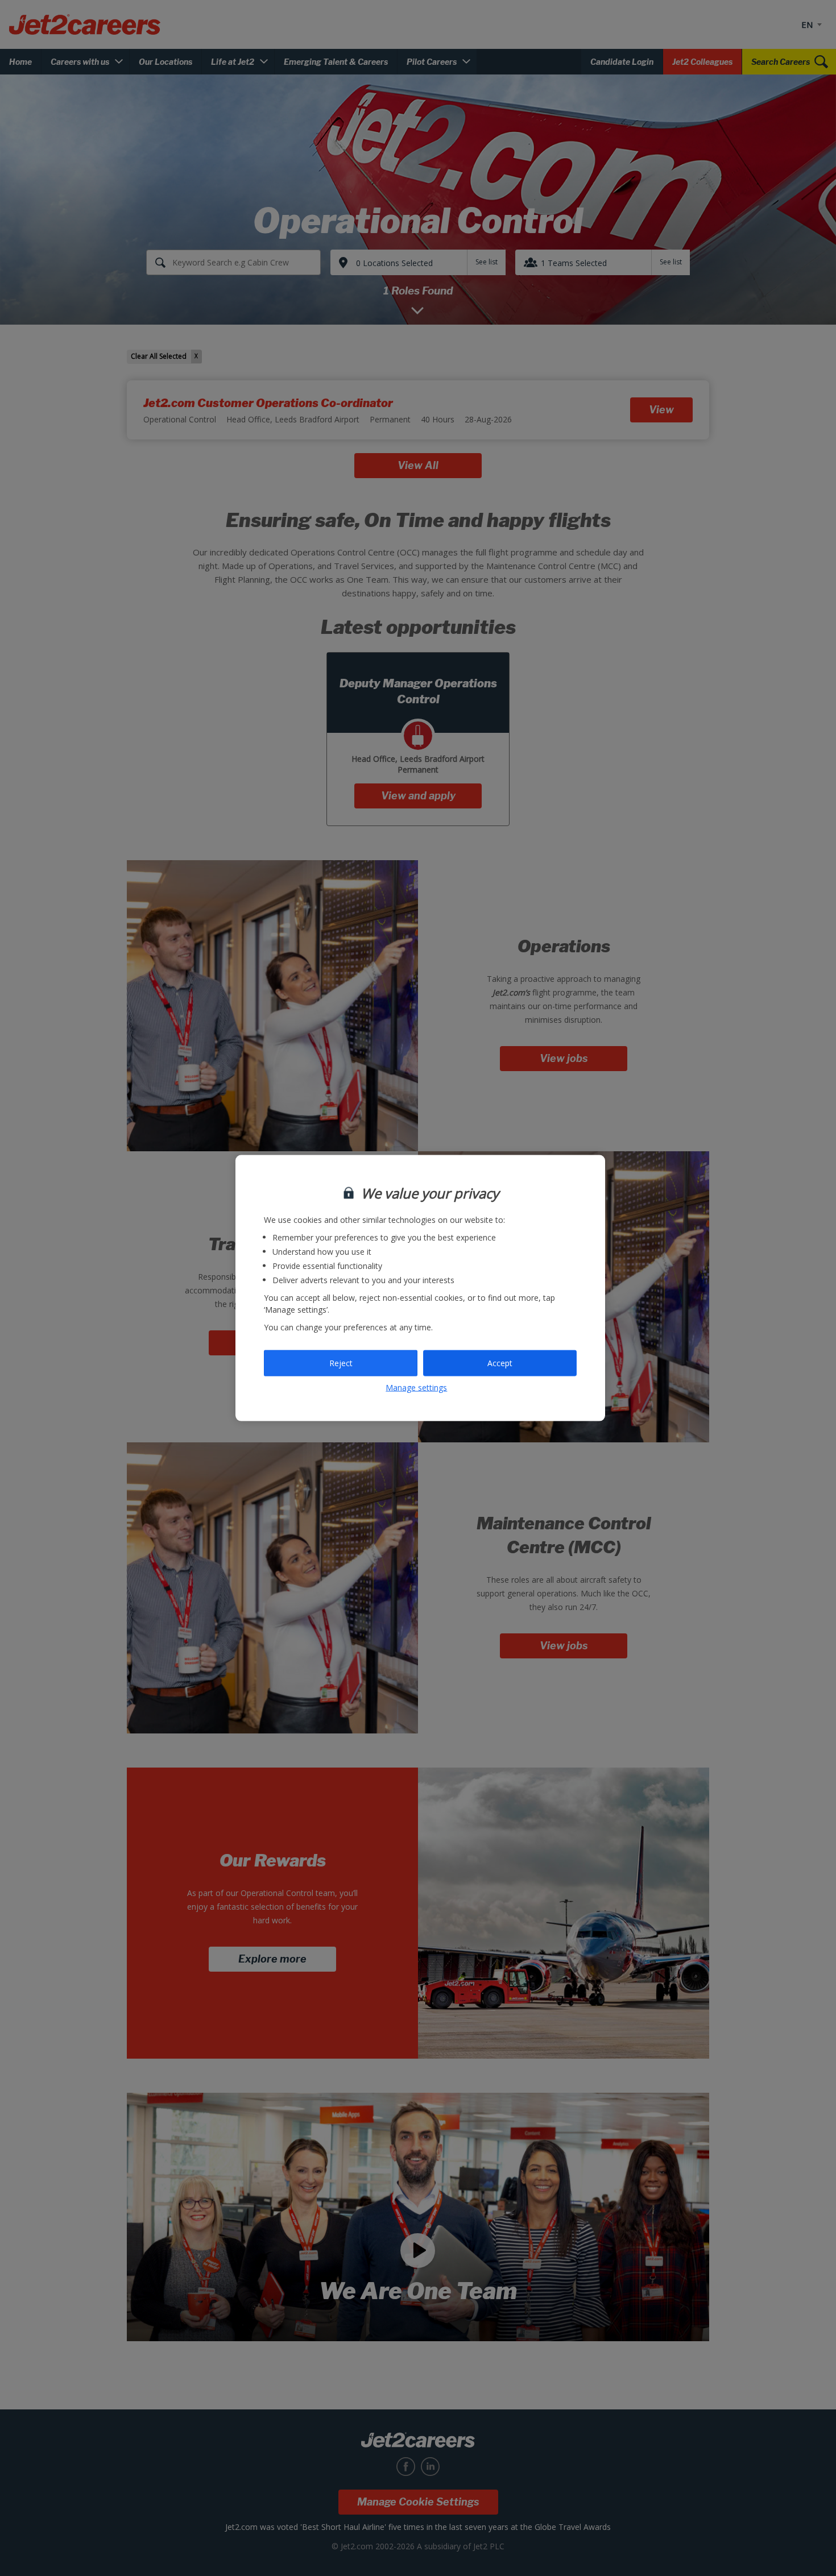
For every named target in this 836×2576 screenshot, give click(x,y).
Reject (341, 1363)
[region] (420, 1288)
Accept (500, 1363)
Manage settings (416, 1387)
